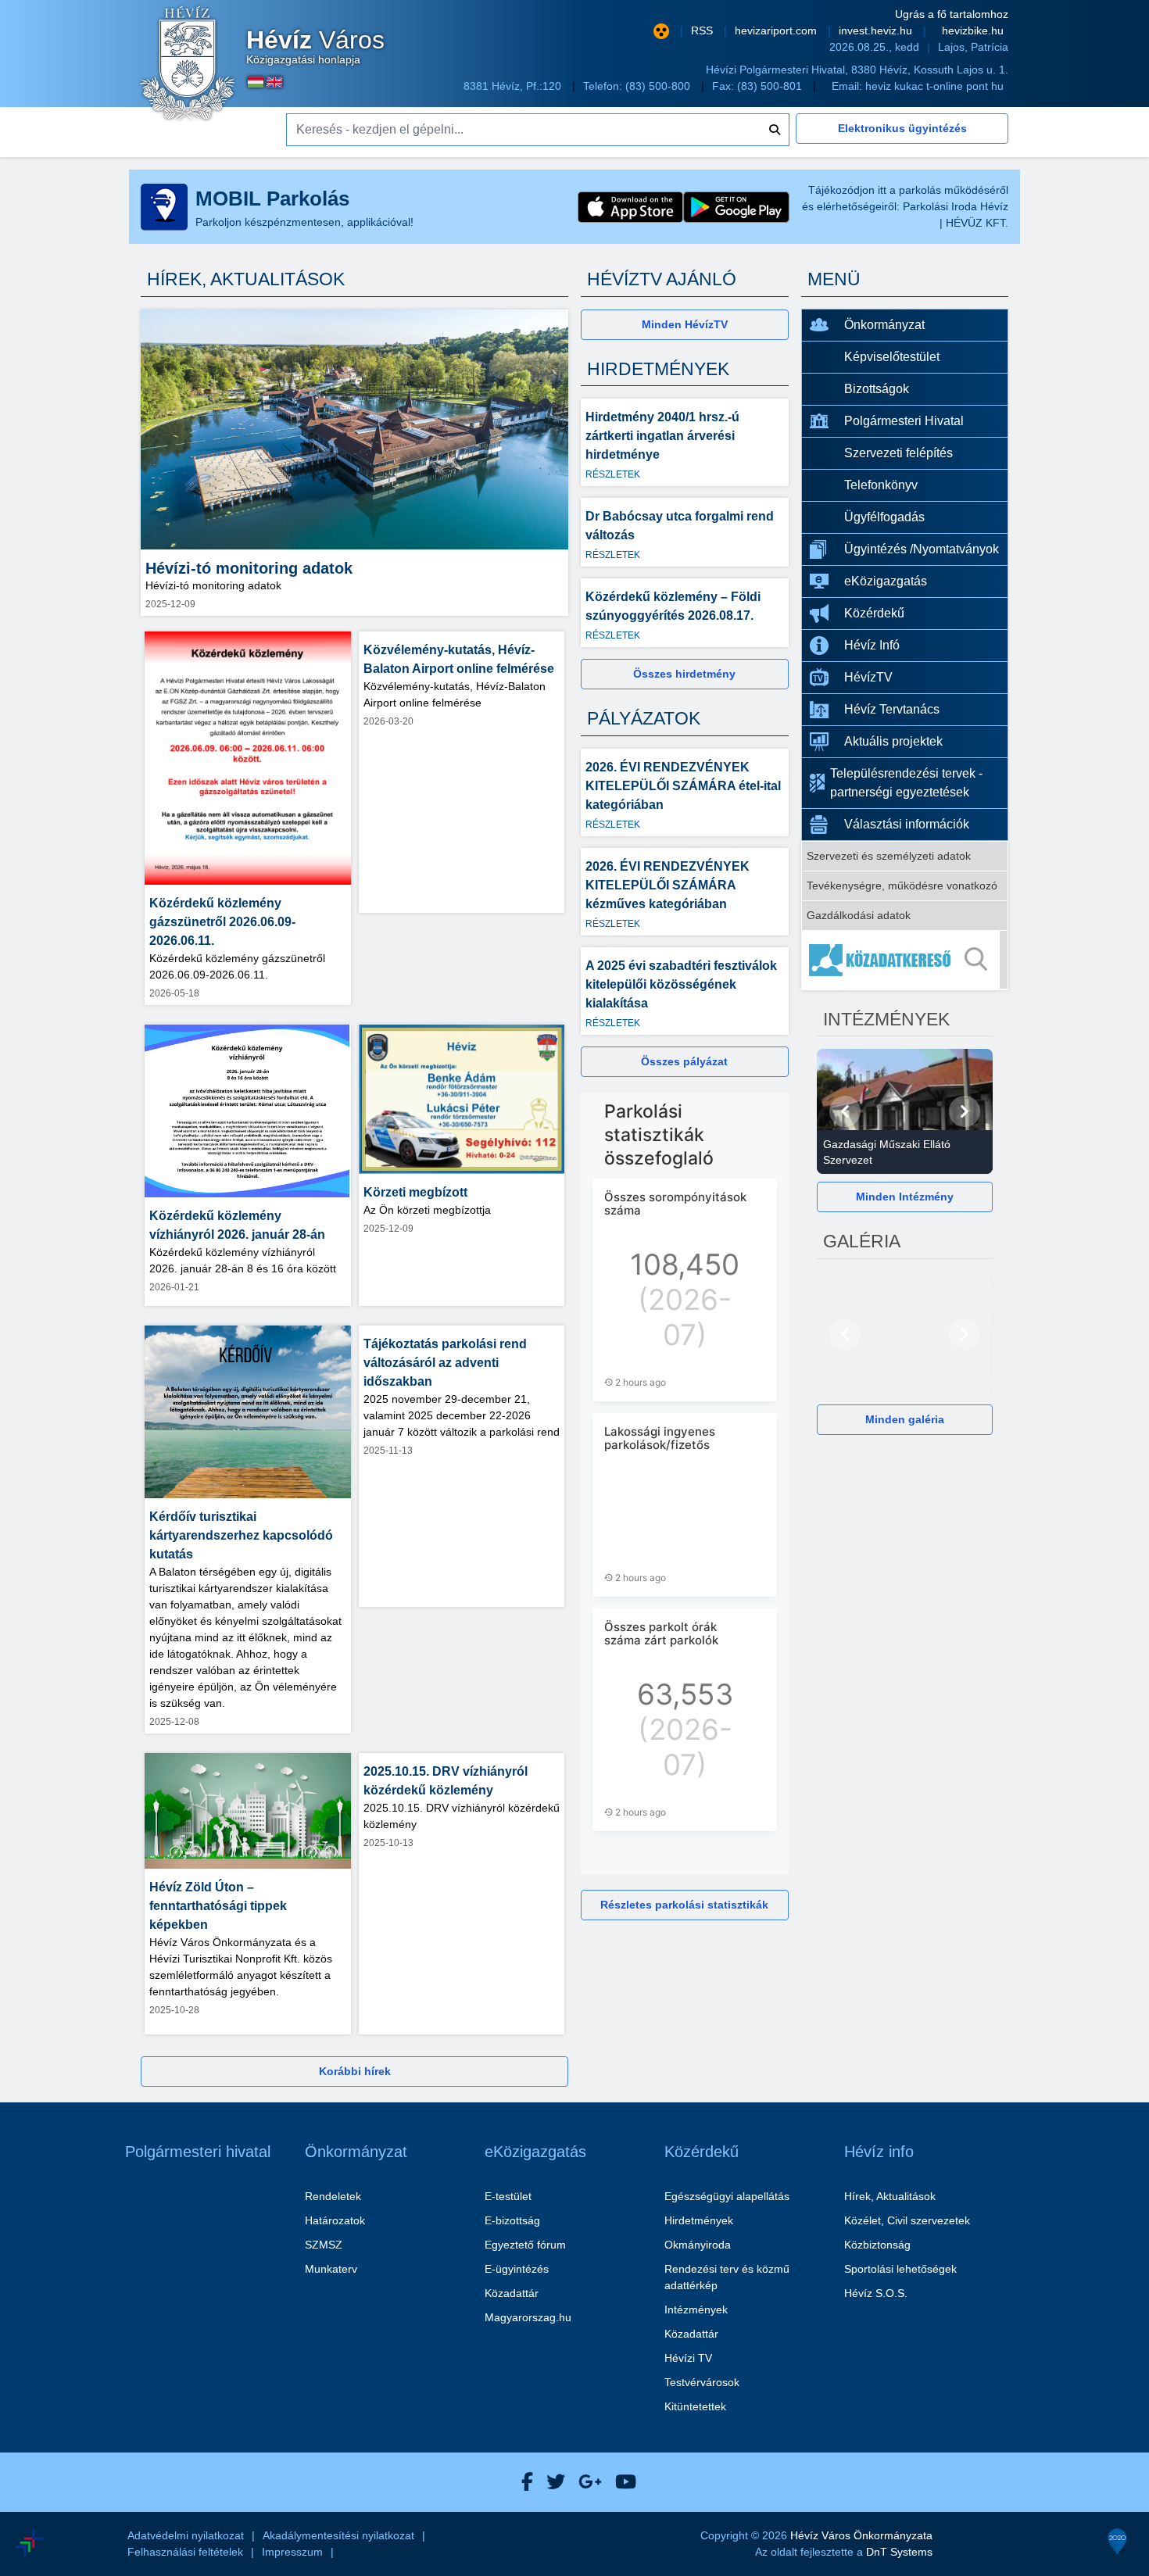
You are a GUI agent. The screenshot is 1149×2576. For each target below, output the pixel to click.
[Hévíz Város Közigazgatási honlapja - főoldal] (188, 65)
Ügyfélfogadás (884, 517)
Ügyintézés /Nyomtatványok (922, 549)
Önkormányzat (884, 325)
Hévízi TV (688, 2358)
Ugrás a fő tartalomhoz (952, 14)
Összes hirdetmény (684, 674)
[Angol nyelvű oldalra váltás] (274, 82)
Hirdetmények (699, 2220)
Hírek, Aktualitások (890, 2196)
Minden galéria (905, 1419)
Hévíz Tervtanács (892, 709)
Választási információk (907, 824)
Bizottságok (877, 389)
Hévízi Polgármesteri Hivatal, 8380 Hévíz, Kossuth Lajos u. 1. (857, 70)
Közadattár (512, 2293)
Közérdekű (874, 613)
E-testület (508, 2196)
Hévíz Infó (872, 645)
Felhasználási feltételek (185, 2552)
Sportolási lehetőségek (900, 2269)
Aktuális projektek (893, 741)
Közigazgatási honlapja (315, 47)
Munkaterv (331, 2269)
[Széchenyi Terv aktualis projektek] (100, 2496)
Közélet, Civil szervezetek (907, 2220)
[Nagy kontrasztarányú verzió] (661, 31)
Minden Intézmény (905, 1197)
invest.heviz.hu (877, 30)
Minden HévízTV (685, 324)
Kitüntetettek (695, 2406)
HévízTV (868, 677)
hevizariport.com (777, 30)
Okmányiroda (698, 2245)
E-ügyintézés (517, 2269)
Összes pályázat (684, 1061)
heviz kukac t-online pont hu (934, 86)
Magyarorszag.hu (528, 2317)
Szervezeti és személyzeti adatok (889, 856)
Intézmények (696, 2309)
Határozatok (335, 2220)
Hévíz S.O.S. (876, 2293)
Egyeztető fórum (525, 2245)
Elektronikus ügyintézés (902, 128)
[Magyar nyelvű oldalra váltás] (256, 82)
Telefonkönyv (881, 485)
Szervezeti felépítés (898, 453)
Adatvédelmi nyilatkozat (186, 2535)
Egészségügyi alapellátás (727, 2196)
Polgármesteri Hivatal (904, 421)
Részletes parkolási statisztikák (684, 1905)
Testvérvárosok (702, 2382)
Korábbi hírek (355, 2071)
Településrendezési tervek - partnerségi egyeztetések (906, 783)
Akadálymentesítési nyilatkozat (338, 2535)
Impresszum (292, 2552)
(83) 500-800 (659, 86)
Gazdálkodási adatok (859, 915)
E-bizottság (512, 2220)
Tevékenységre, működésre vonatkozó (902, 885)
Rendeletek (333, 2196)
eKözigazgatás (886, 581)
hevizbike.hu (973, 30)
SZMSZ (324, 2245)
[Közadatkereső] (905, 960)
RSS (703, 30)
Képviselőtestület (892, 357)
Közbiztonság (877, 2245)
